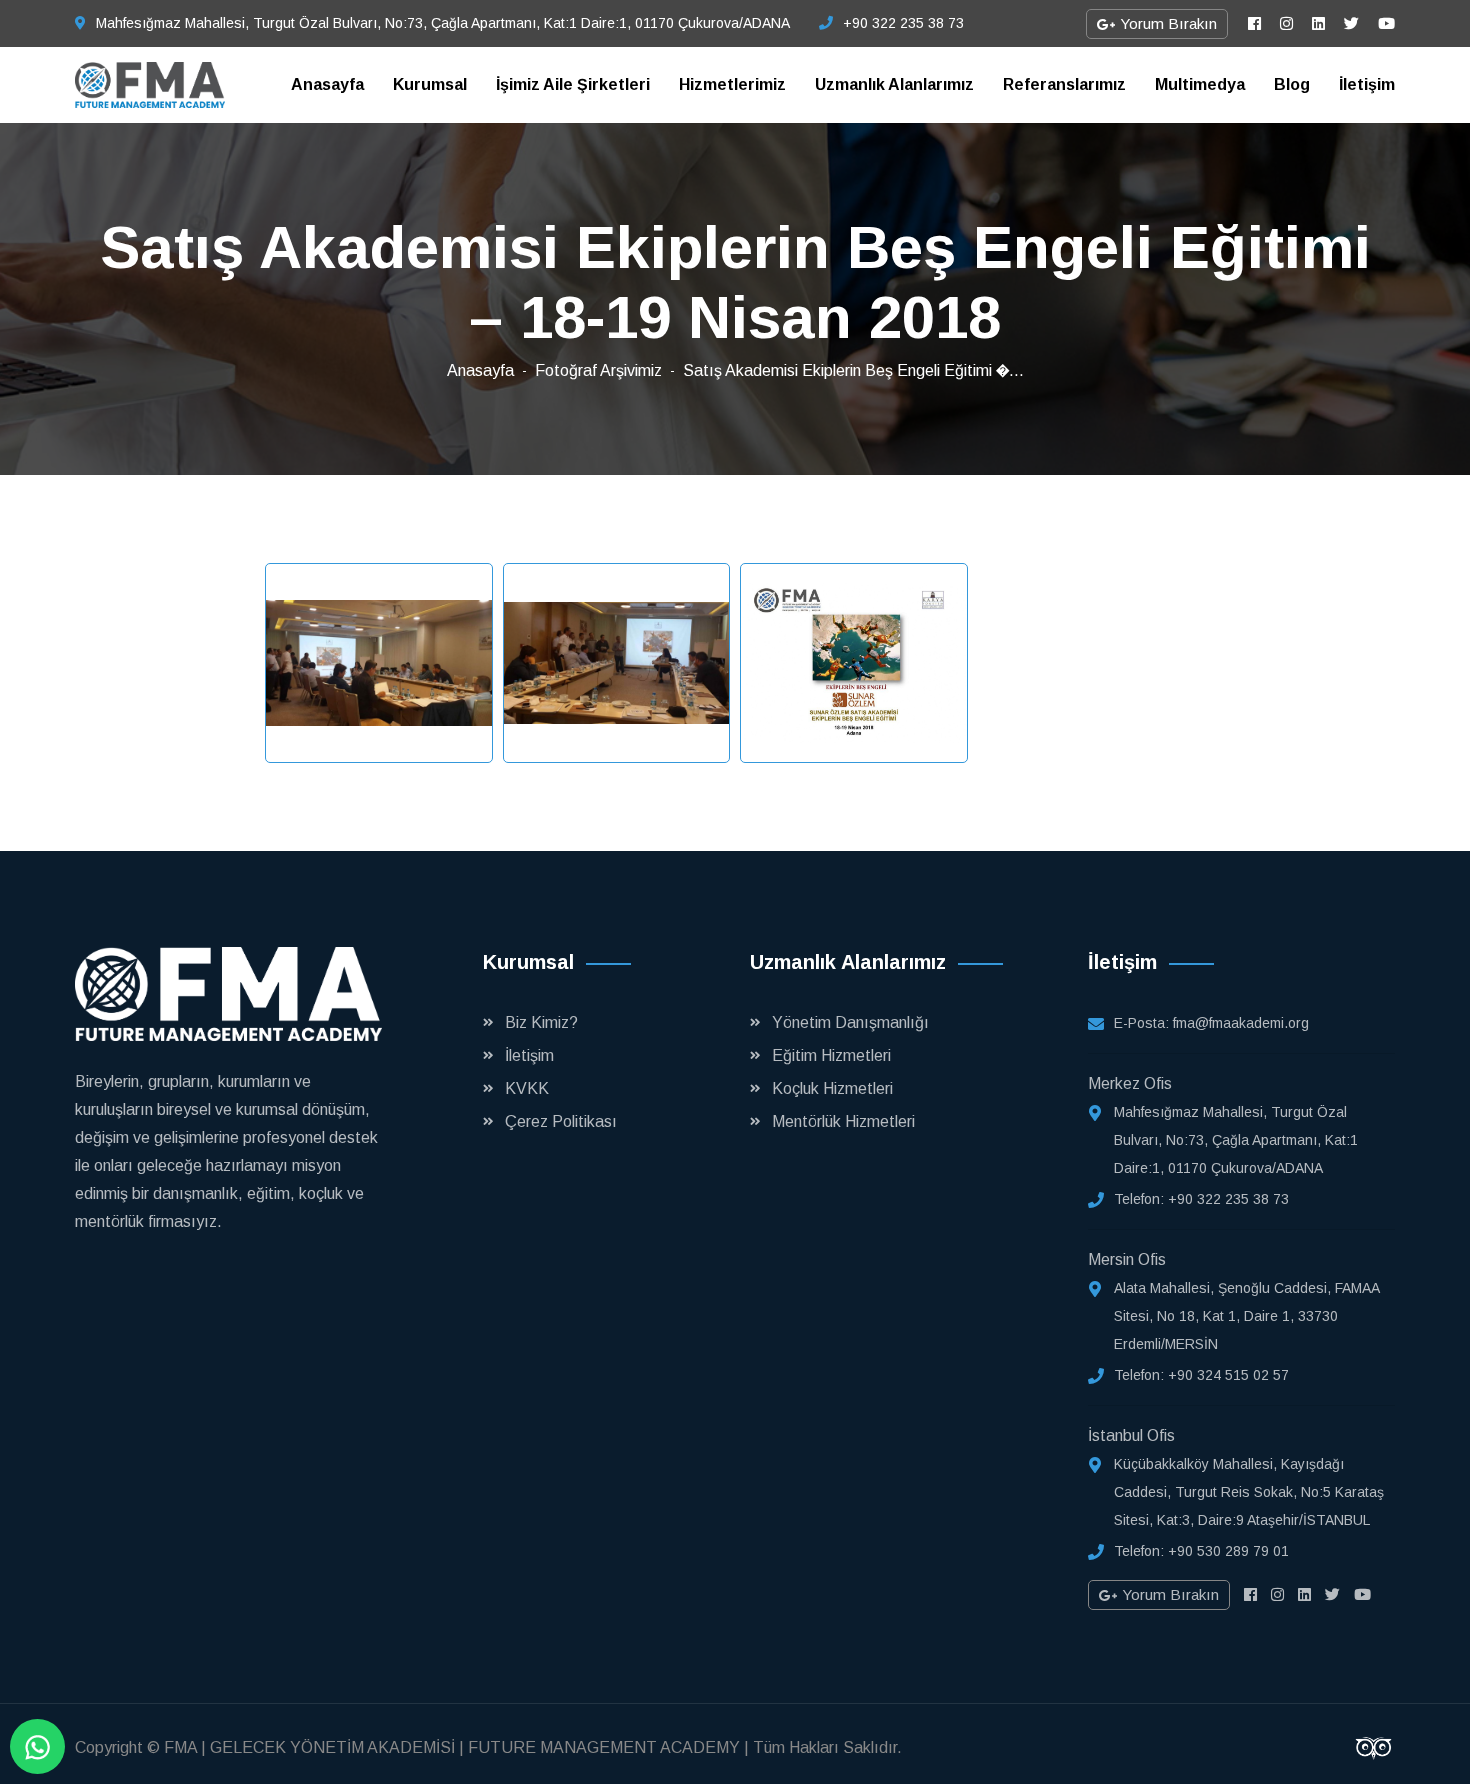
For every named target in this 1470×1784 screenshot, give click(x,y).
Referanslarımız (1064, 84)
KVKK (527, 1088)
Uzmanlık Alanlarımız (894, 84)
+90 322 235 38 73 (903, 23)
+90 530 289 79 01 (1228, 1551)
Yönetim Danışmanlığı (850, 1022)
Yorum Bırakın (1166, 23)
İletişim (1367, 84)
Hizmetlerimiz (732, 84)
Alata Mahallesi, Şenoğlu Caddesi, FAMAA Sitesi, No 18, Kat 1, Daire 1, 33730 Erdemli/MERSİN (1246, 1316)
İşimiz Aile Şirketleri (573, 84)
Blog (1292, 84)
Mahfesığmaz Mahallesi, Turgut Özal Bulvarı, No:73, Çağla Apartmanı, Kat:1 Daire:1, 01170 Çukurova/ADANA (443, 23)
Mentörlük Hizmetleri (843, 1121)
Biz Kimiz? (541, 1022)
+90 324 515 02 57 (1228, 1375)
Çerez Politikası (561, 1121)
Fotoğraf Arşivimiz (598, 370)
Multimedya (1200, 84)
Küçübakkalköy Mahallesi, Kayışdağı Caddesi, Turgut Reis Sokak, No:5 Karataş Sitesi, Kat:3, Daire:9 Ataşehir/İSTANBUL (1249, 1492)
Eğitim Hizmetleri (831, 1055)
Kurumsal (430, 84)
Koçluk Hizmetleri (832, 1088)
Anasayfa (327, 84)
